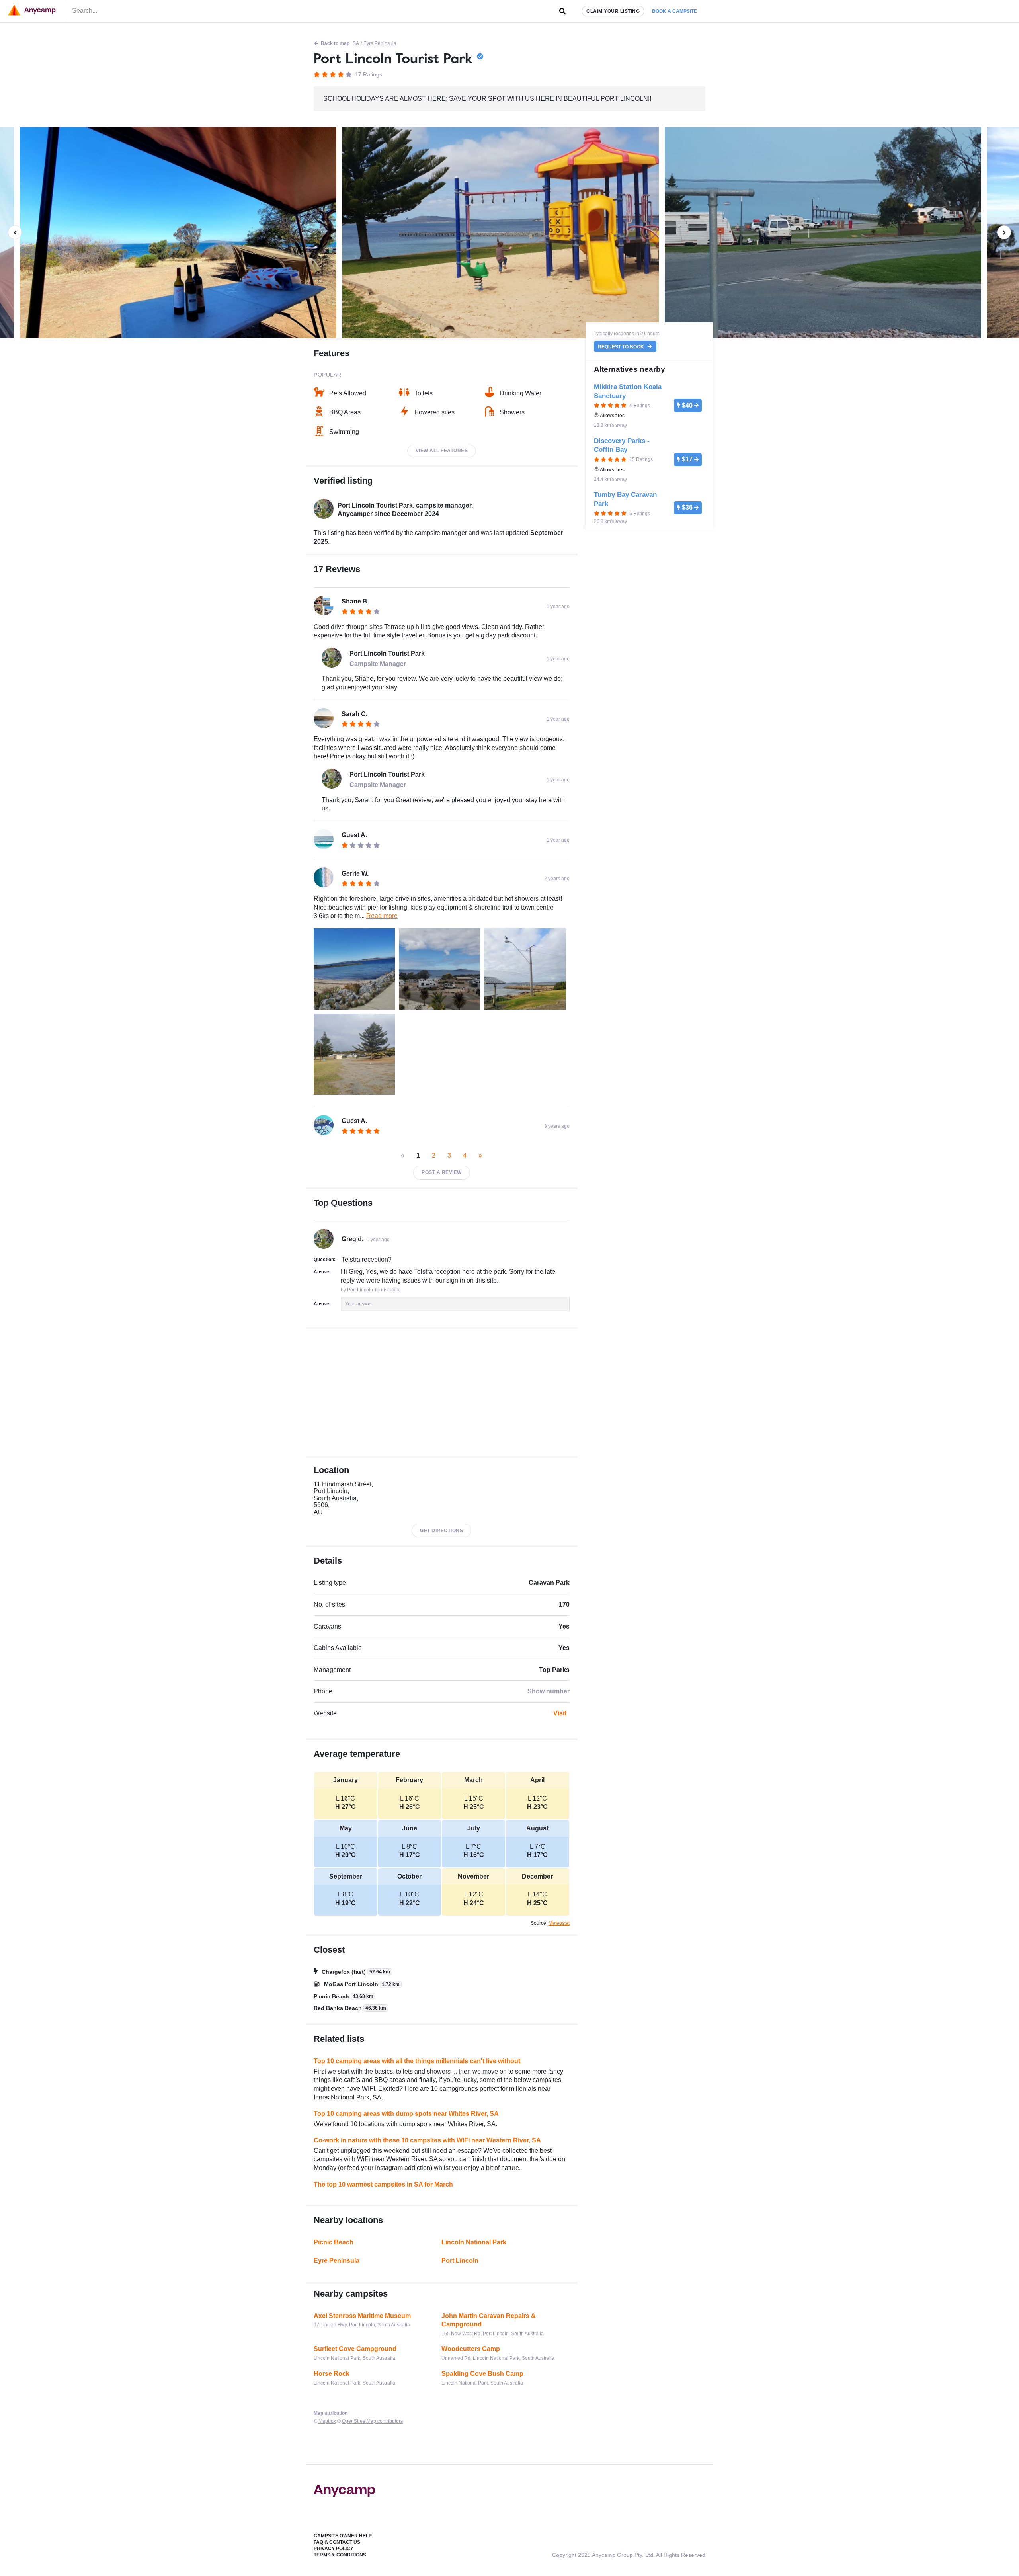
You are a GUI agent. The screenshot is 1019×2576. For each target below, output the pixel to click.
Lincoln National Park (474, 2242)
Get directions (441, 1531)
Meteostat (559, 1923)
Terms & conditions (340, 2555)
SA (356, 43)
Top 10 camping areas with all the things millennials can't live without (417, 2061)
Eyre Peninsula (380, 43)
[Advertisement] (442, 1392)
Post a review (442, 1172)
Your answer (359, 1304)
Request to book (622, 346)
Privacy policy (334, 2549)
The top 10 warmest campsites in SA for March (383, 2184)
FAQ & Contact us (337, 2542)
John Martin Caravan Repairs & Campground (489, 2320)
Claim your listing (613, 11)
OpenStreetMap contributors (372, 2421)
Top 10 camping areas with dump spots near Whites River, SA (406, 2114)
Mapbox (327, 2421)
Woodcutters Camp (471, 2349)
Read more (382, 916)
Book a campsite (674, 11)
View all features (442, 451)
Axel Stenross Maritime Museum (362, 2316)
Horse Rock (332, 2374)
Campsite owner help (343, 2536)
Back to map (335, 43)
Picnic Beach (334, 2242)
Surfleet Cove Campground (355, 2349)
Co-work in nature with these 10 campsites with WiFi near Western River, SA (427, 2140)
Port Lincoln (460, 2261)
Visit (560, 1713)
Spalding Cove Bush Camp (482, 2374)
